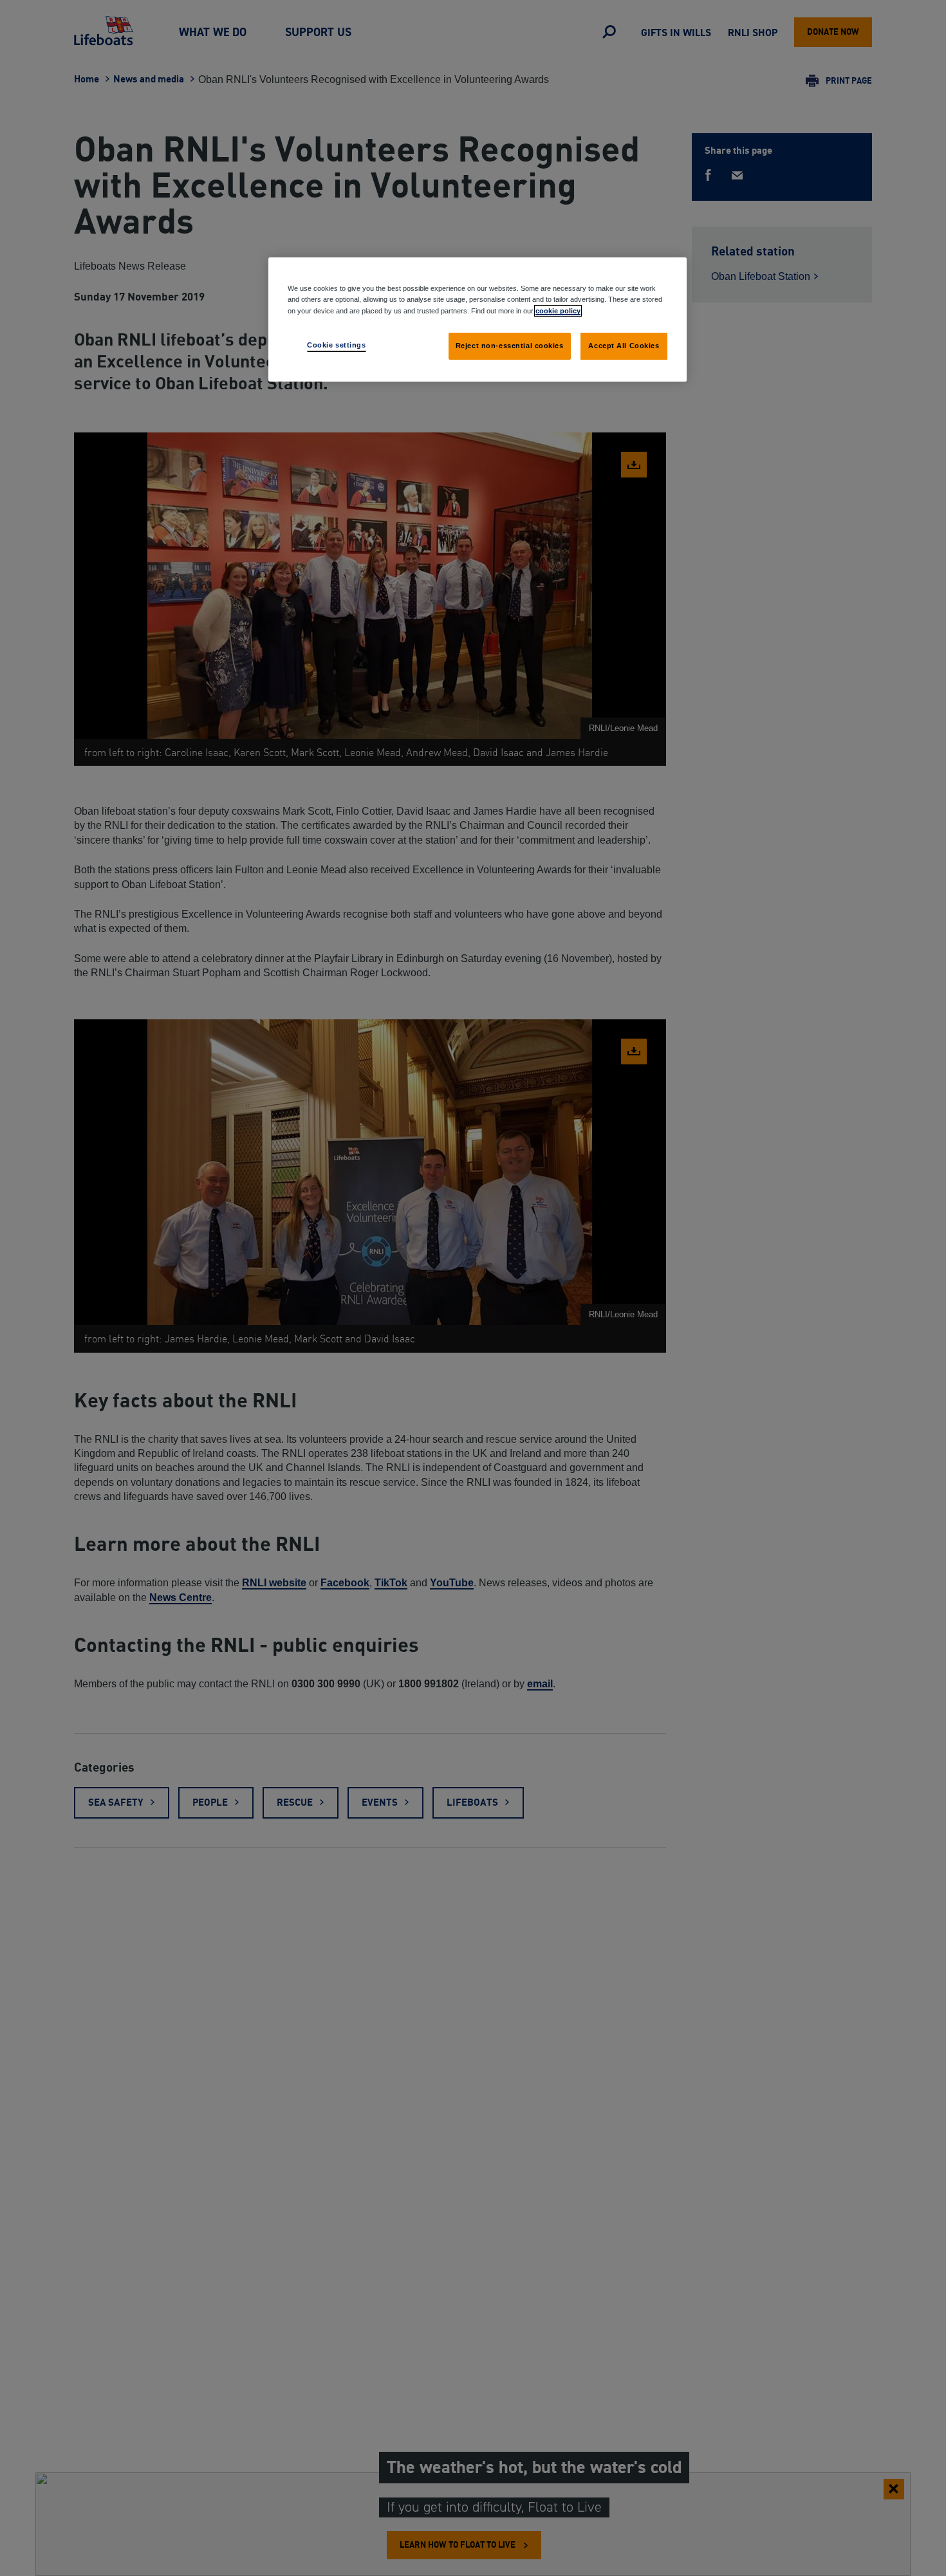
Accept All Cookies (624, 345)
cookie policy (558, 310)
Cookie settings (337, 344)
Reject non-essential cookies (510, 345)
